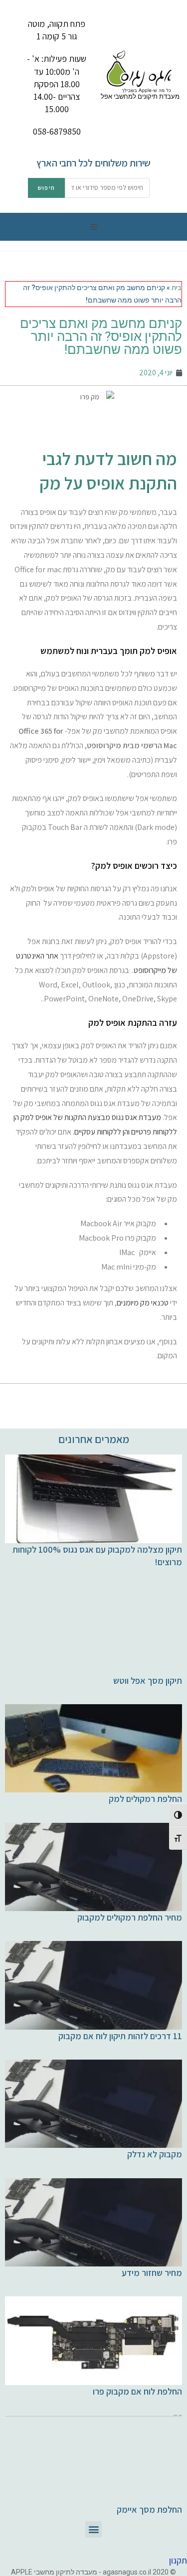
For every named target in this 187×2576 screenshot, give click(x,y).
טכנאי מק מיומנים (143, 1303)
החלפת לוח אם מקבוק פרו (137, 2391)
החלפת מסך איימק (149, 2509)
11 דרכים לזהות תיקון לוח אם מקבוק (120, 2036)
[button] (94, 227)
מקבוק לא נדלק (155, 2154)
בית (177, 288)
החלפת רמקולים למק (145, 1799)
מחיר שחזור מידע (152, 2273)
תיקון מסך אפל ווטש (148, 1681)
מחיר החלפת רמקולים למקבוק (130, 1917)
